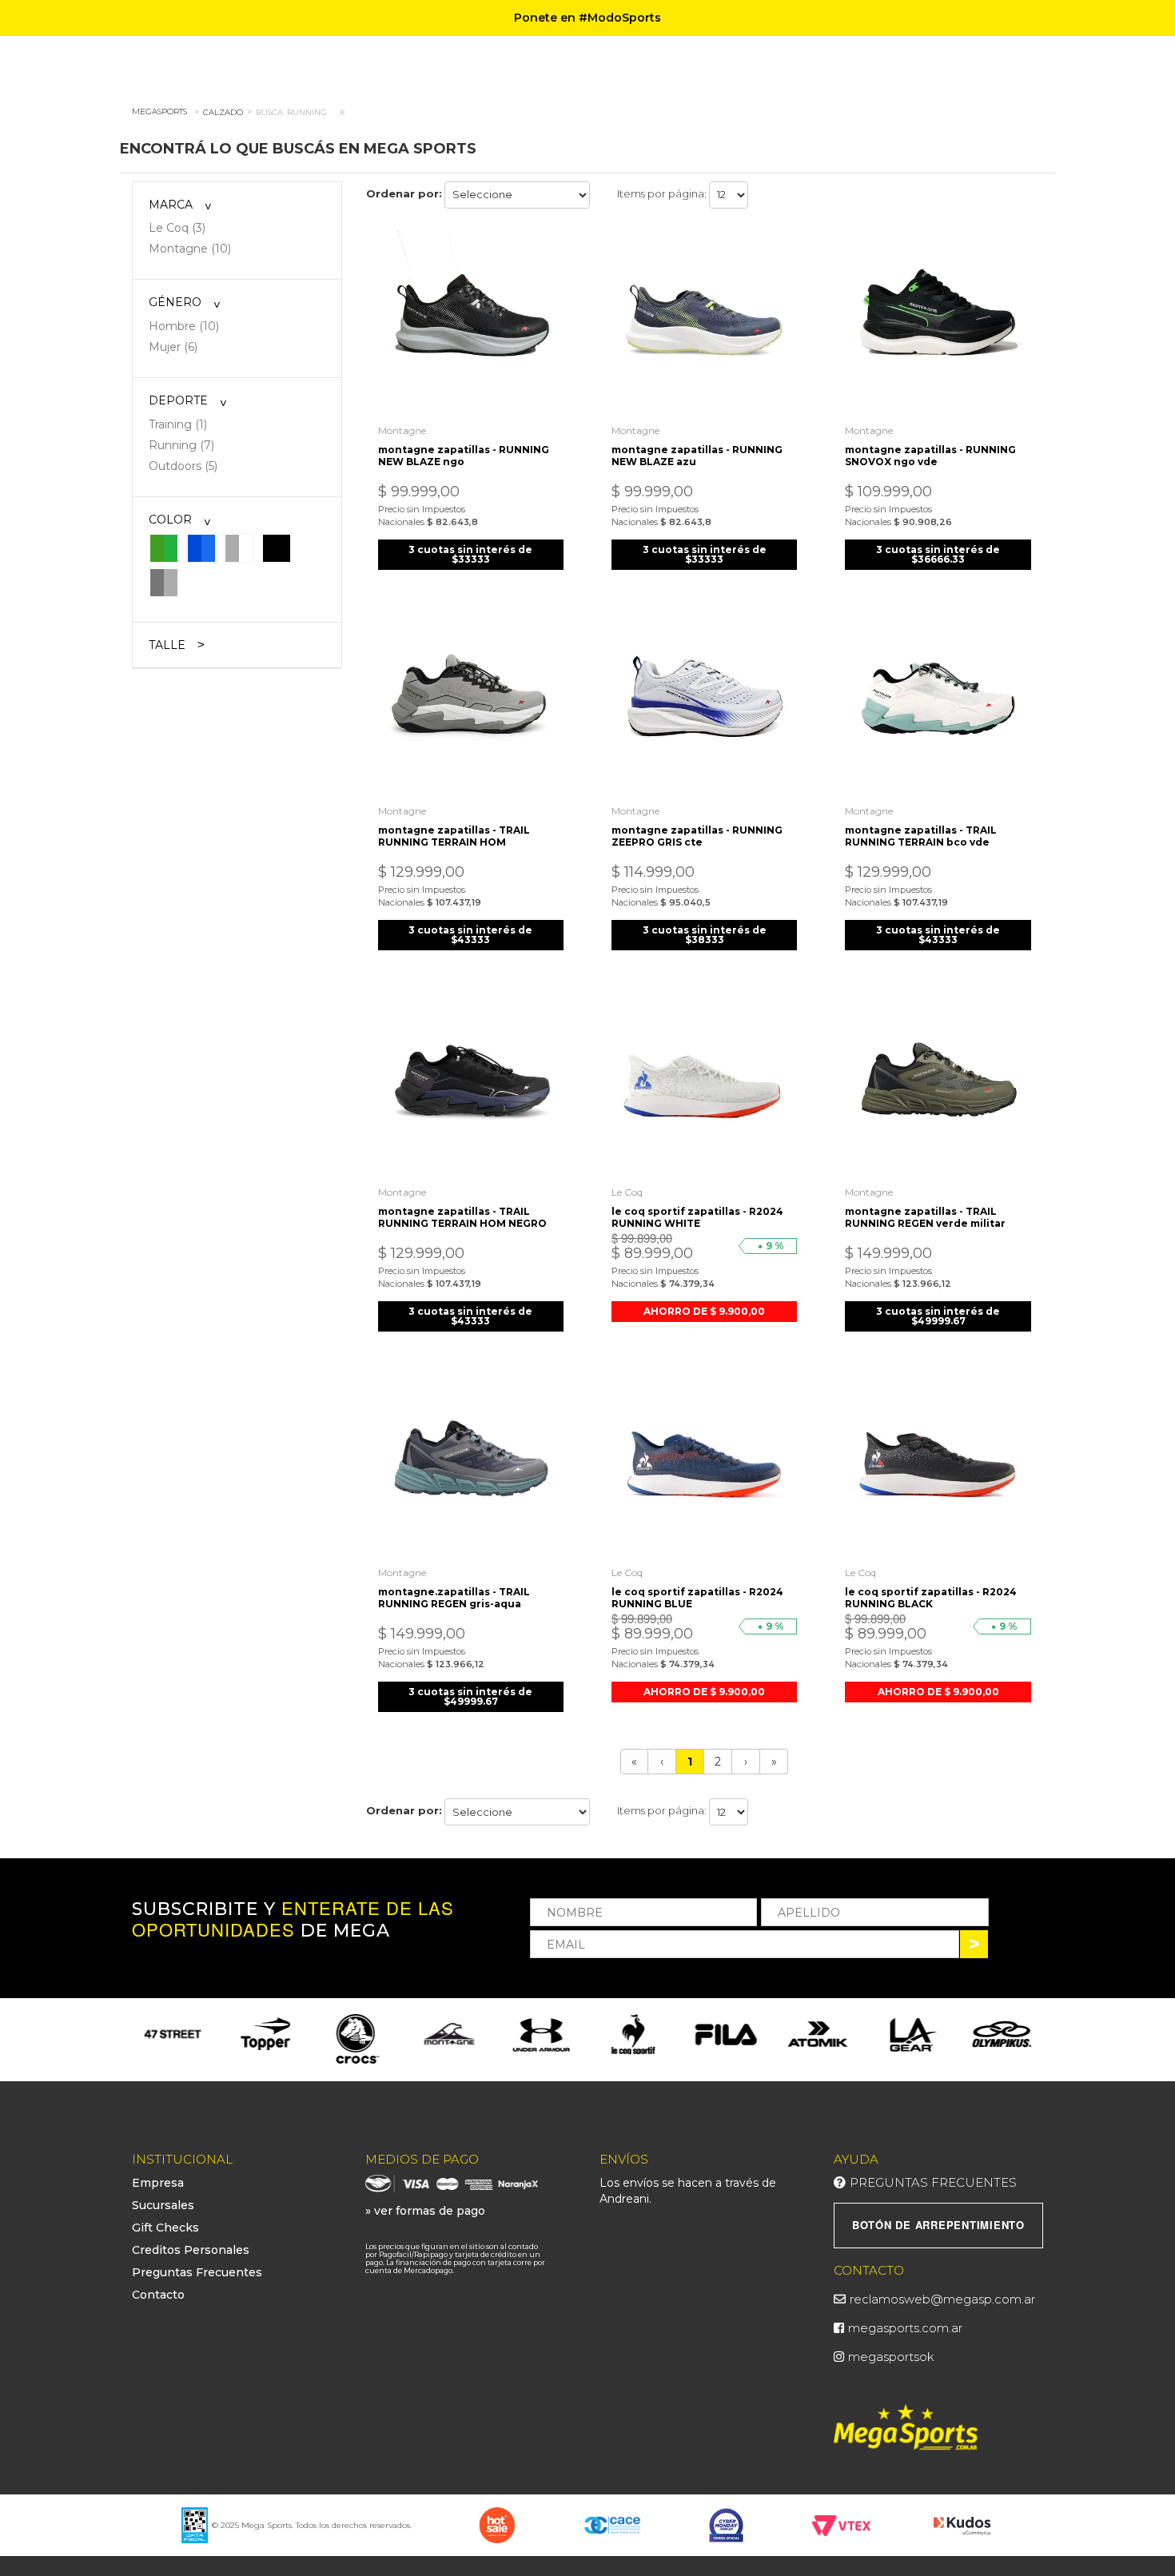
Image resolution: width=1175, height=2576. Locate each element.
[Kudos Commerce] (964, 2524)
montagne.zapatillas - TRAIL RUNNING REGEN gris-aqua (454, 1598)
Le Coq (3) (177, 228)
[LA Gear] (817, 2034)
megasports (159, 111)
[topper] (173, 2034)
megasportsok (891, 2357)
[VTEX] (841, 2524)
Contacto (158, 2295)
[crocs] (265, 2040)
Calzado (223, 112)
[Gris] (164, 582)
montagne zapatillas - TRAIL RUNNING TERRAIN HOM (454, 836)
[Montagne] (357, 2034)
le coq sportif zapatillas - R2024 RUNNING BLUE (697, 1598)
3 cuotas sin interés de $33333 (470, 554)
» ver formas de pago (425, 2211)
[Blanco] (239, 547)
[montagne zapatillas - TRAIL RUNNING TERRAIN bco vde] (938, 703)
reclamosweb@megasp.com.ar (942, 2299)
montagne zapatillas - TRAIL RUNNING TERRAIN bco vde (921, 836)
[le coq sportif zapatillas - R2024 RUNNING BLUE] (704, 1465)
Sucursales (163, 2205)
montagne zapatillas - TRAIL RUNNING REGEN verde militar (925, 1217)
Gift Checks (165, 2228)
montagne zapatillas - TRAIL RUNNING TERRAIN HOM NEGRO (462, 1217)
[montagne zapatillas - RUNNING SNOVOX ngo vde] (938, 322)
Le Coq (627, 1192)
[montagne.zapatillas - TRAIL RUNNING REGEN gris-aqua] (471, 1465)
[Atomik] (725, 2034)
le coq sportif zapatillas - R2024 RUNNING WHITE (697, 1217)
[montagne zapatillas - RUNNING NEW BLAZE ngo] (471, 322)
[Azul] (201, 547)
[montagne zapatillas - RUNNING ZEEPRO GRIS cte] (704, 703)
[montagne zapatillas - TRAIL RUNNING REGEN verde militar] (938, 1084)
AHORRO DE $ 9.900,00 (704, 1311)
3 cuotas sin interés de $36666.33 (938, 554)
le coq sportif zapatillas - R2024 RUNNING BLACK (931, 1598)
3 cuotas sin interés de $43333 (470, 935)
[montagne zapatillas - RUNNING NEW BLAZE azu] (704, 322)
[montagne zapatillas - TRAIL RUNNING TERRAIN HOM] (471, 703)
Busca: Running (291, 112)
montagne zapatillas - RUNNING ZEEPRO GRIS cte (697, 836)
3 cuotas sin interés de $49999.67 (938, 1316)
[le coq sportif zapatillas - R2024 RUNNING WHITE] (704, 1084)
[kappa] (1002, 2034)
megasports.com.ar (905, 2328)
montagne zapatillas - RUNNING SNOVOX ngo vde (930, 456)
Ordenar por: (404, 193)
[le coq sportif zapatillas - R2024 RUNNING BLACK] (938, 1465)
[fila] (633, 2034)
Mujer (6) (173, 347)
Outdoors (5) (183, 466)
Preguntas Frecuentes (197, 2272)
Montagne (402, 430)
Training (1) (178, 424)
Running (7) (181, 445)
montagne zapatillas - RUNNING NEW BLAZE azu (697, 456)
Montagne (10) (190, 249)
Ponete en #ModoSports (587, 18)
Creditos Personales (191, 2250)
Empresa (158, 2183)
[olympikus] (909, 2034)
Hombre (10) (184, 326)
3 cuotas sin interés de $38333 (705, 935)
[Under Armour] (450, 2034)
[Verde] (164, 547)
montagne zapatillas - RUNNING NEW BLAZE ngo (464, 456)
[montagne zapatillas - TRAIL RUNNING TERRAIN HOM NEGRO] (471, 1084)
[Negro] (277, 547)
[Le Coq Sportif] (541, 2035)
